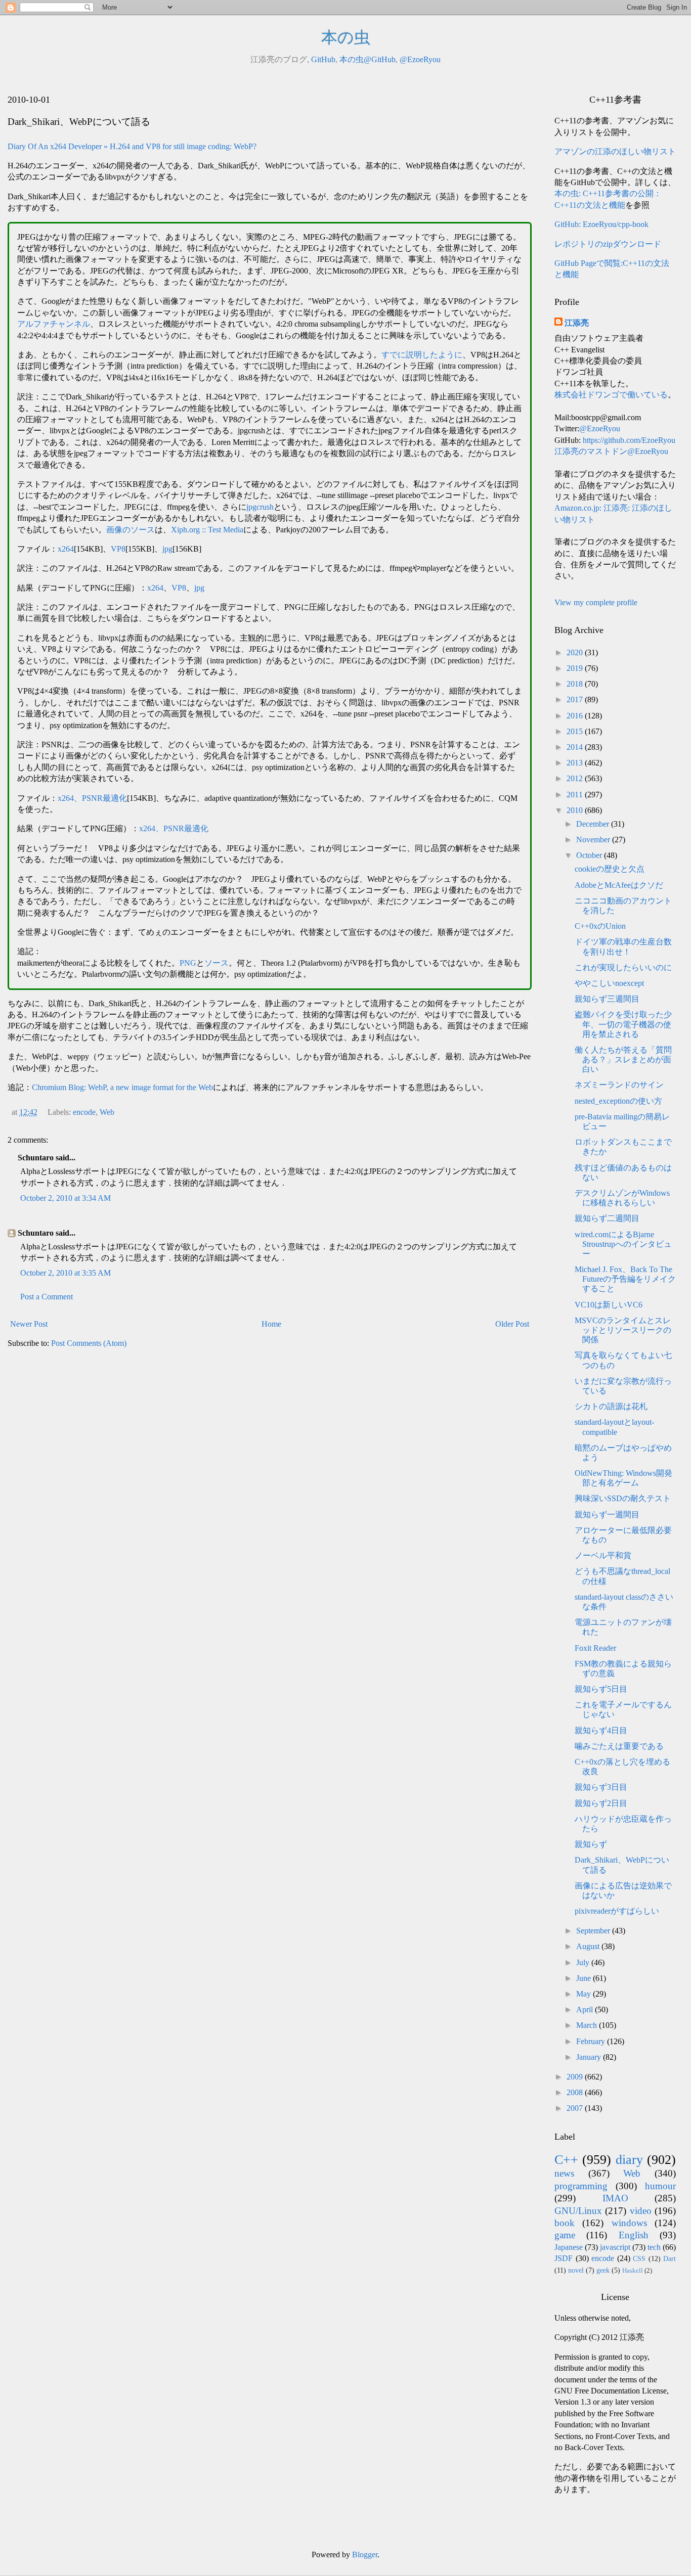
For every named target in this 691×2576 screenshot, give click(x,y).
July (584, 1962)
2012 (576, 778)
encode (84, 1112)
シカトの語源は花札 (611, 1406)
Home (271, 1324)
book (565, 2223)
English (634, 2235)
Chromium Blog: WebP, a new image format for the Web (122, 1087)
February (592, 2041)
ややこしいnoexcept (609, 983)
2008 (576, 2092)
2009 (576, 2077)
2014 (576, 747)
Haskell (633, 2271)
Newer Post (29, 1324)
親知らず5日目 (601, 1689)
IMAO (615, 2198)
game (565, 2235)
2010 (576, 810)
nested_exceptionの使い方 (618, 1101)
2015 (576, 731)
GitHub (323, 59)
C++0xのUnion (600, 926)
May (585, 1994)
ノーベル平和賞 (603, 1555)
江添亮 (577, 323)
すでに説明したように (422, 355)
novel (576, 2270)
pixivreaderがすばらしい (617, 1911)
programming (581, 2186)
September (594, 1931)
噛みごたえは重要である (619, 1746)
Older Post (512, 1324)
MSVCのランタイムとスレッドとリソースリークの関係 (623, 1330)
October (590, 855)
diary (629, 2160)
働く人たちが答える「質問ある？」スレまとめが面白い (623, 1059)
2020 (576, 652)
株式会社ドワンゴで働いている (611, 395)
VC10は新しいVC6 (609, 1305)
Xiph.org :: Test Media (207, 530)
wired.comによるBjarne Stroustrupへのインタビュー (623, 1244)
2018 (576, 684)
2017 (576, 699)
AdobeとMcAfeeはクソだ (619, 885)
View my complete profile (596, 602)
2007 (576, 2108)
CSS (639, 2258)
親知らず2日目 (601, 1803)
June (585, 1978)
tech (654, 2247)
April (586, 2009)
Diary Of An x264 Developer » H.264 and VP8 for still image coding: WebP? (132, 146)
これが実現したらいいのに (623, 967)
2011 (576, 795)
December (594, 824)
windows (629, 2223)
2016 (576, 716)
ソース (217, 963)
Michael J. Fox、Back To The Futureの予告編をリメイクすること (625, 1279)
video (641, 2211)
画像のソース (131, 530)
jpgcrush (260, 507)
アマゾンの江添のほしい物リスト (615, 151)
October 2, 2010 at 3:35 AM (66, 1273)
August (589, 1946)
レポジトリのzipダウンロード (608, 244)
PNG (188, 963)
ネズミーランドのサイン (619, 1085)
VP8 (118, 549)
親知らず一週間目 (607, 1515)
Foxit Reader (595, 1648)
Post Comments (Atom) (89, 1343)
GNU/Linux (578, 2211)
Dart (670, 2258)
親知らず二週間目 (607, 1218)
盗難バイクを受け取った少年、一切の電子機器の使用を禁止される (623, 1024)
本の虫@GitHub (368, 59)
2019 (576, 668)
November (594, 840)
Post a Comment (47, 1297)
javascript (615, 2247)
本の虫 (346, 37)
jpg (167, 549)
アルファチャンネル (54, 324)
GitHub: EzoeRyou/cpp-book (601, 224)
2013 (576, 763)
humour (660, 2186)
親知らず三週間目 (607, 999)
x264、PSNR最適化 (92, 798)
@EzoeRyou (420, 59)
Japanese (569, 2247)
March (588, 2025)
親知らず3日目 (601, 1787)
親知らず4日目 (601, 1730)
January (590, 2057)
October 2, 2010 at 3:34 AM (66, 1198)
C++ (566, 2160)
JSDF (564, 2258)
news (564, 2173)
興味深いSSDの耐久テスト (623, 1498)
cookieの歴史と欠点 (610, 869)
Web (107, 1112)
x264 (66, 549)
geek (603, 2270)
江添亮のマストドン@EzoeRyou (611, 451)
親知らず (591, 1844)
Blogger (365, 2555)
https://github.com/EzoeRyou (629, 440)
